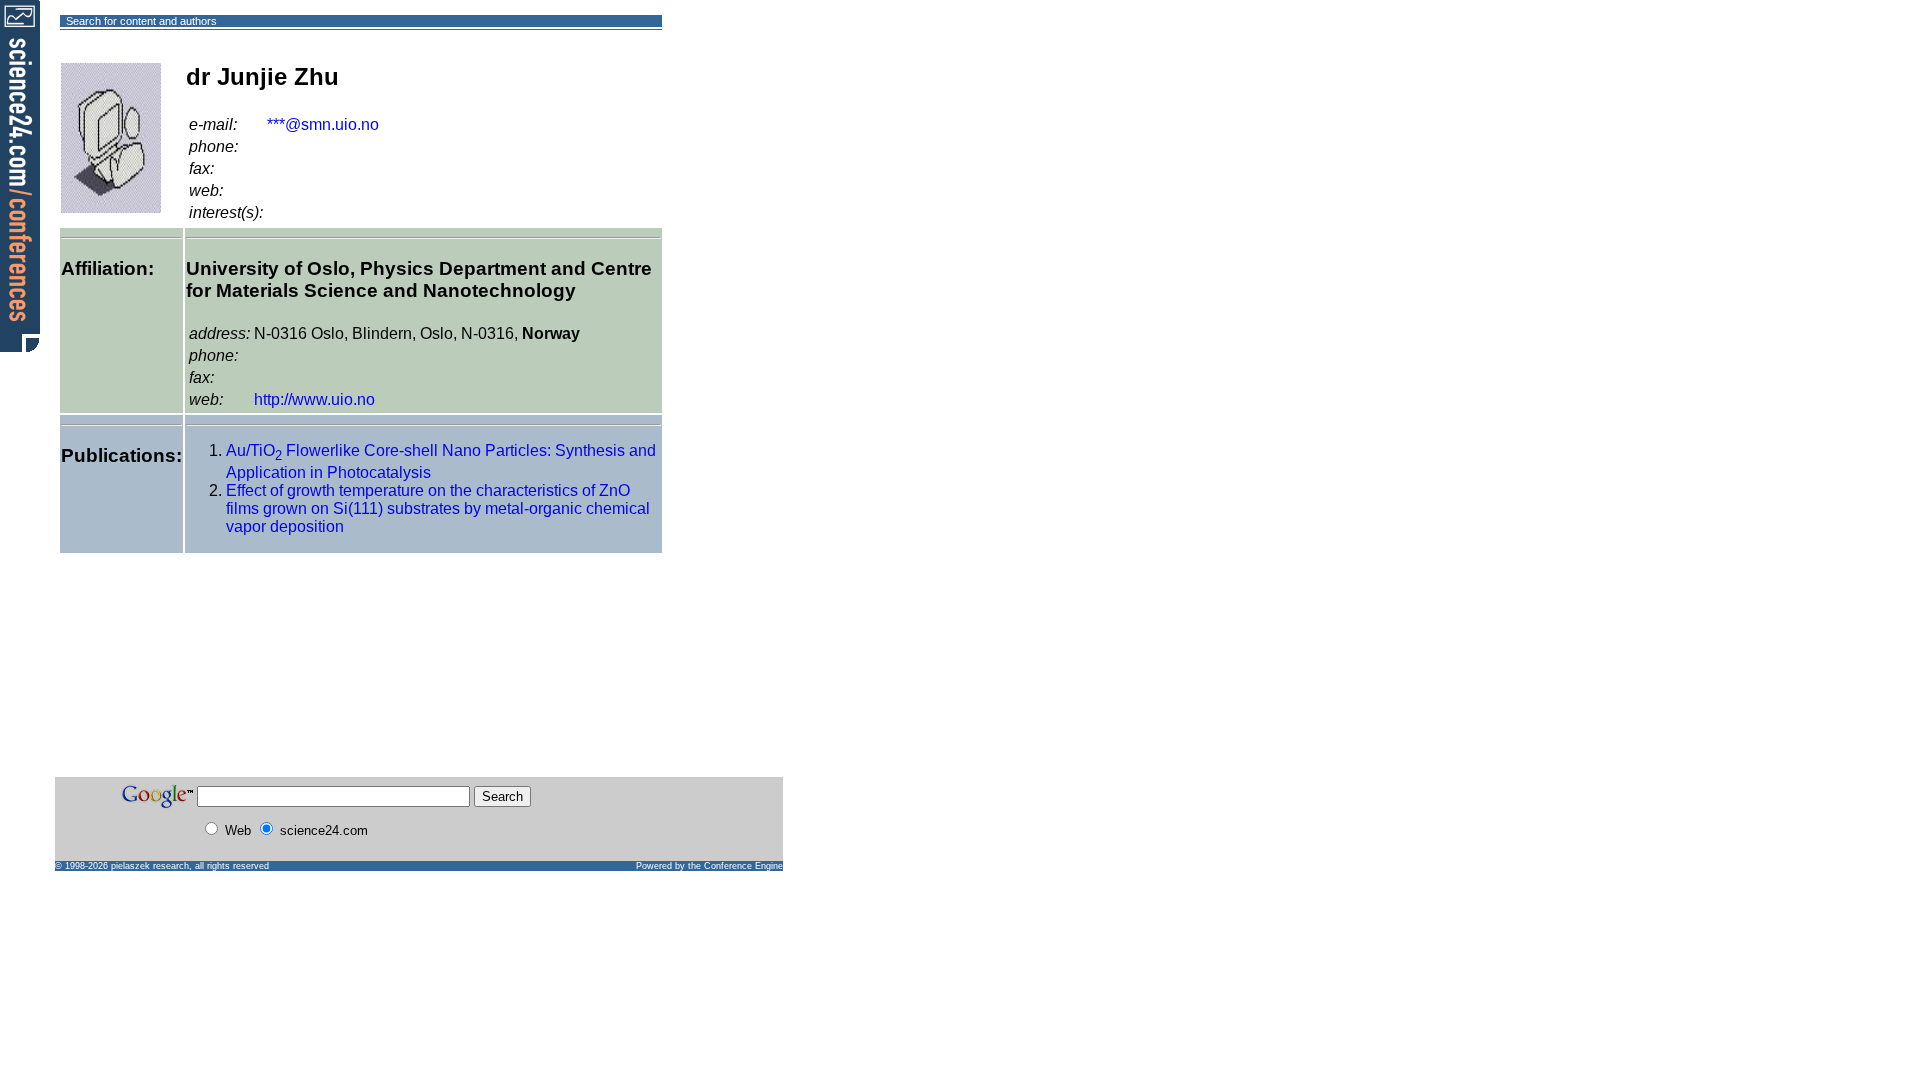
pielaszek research (150, 866)
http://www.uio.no (314, 399)
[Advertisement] (734, 93)
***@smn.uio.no (323, 124)
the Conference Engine (735, 866)
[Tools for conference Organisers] (20, 175)
